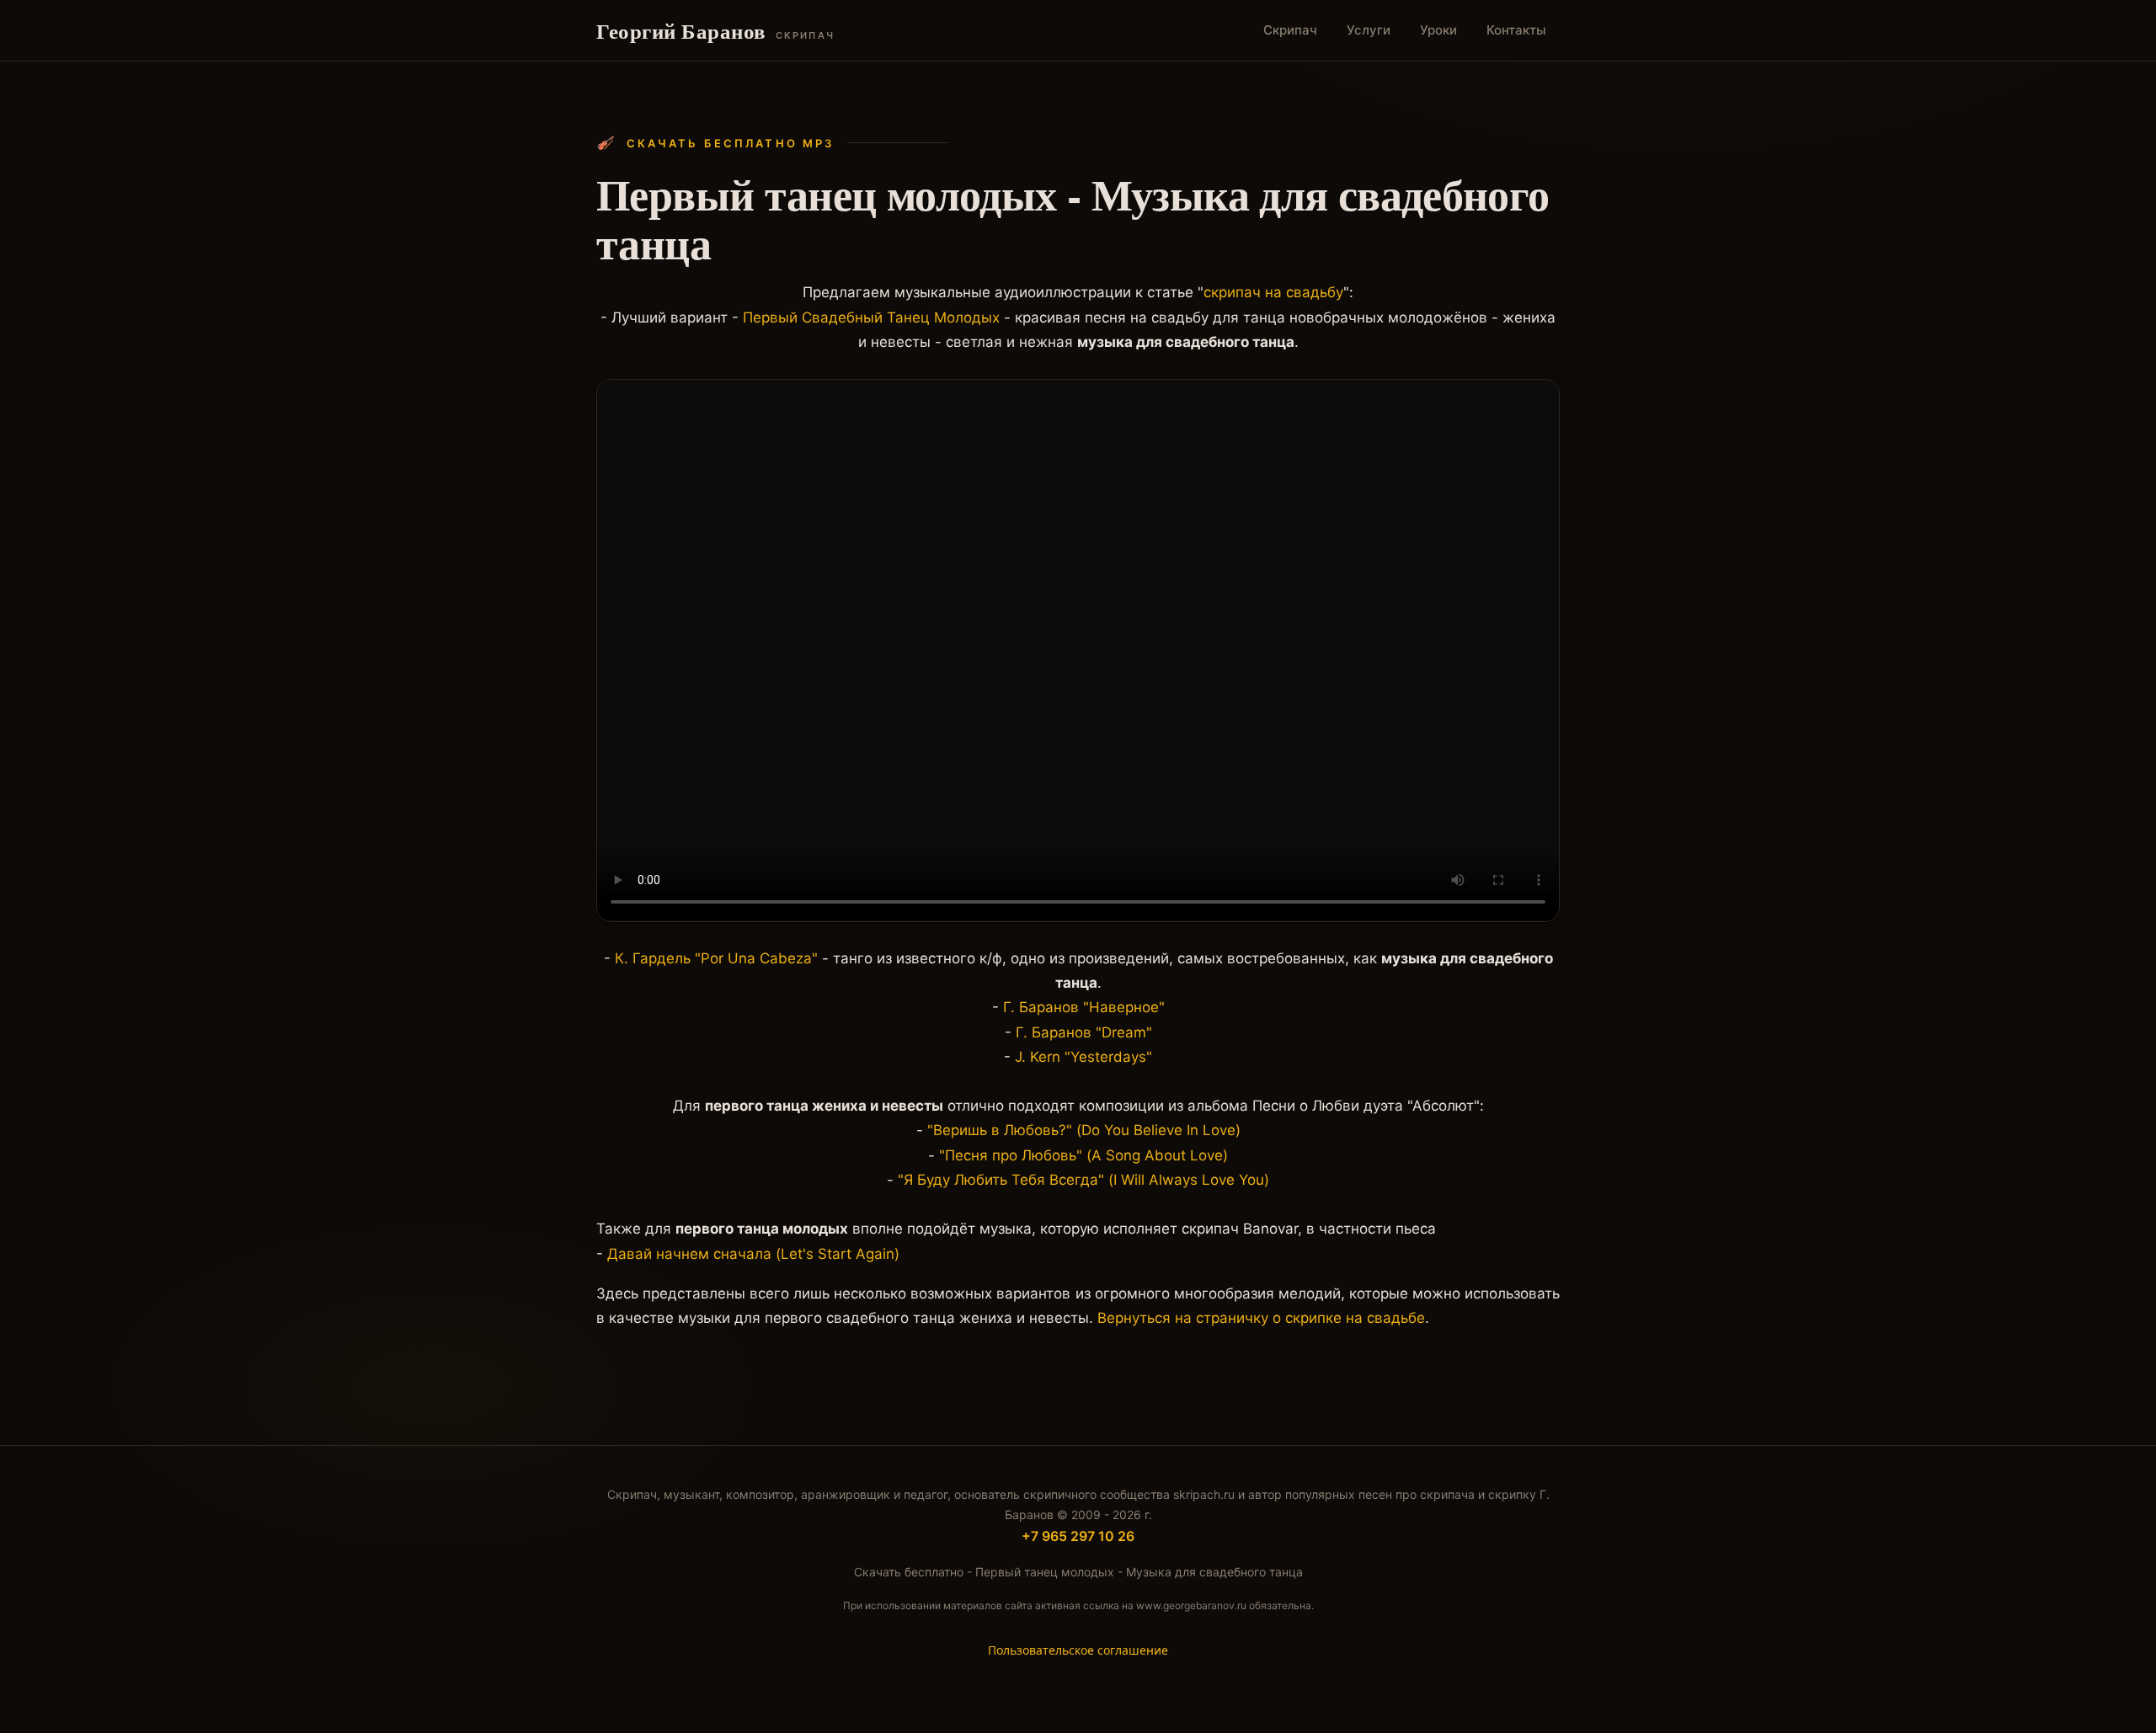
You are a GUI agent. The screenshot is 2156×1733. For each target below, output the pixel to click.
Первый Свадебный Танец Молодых (871, 317)
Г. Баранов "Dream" (1084, 1032)
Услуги (1369, 30)
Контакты (1516, 30)
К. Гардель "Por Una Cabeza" (716, 958)
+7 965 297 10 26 (1078, 1536)
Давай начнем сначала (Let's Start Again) (753, 1254)
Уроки (1438, 30)
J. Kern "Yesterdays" (1083, 1057)
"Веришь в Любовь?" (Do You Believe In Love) (1084, 1130)
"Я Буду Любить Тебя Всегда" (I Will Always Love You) (1083, 1180)
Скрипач (1290, 30)
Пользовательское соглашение (1078, 1650)
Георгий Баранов (715, 31)
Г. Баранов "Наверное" (1084, 1007)
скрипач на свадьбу (1273, 292)
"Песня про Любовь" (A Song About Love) (1083, 1155)
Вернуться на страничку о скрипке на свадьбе (1261, 1318)
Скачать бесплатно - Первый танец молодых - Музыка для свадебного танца (1078, 1572)
